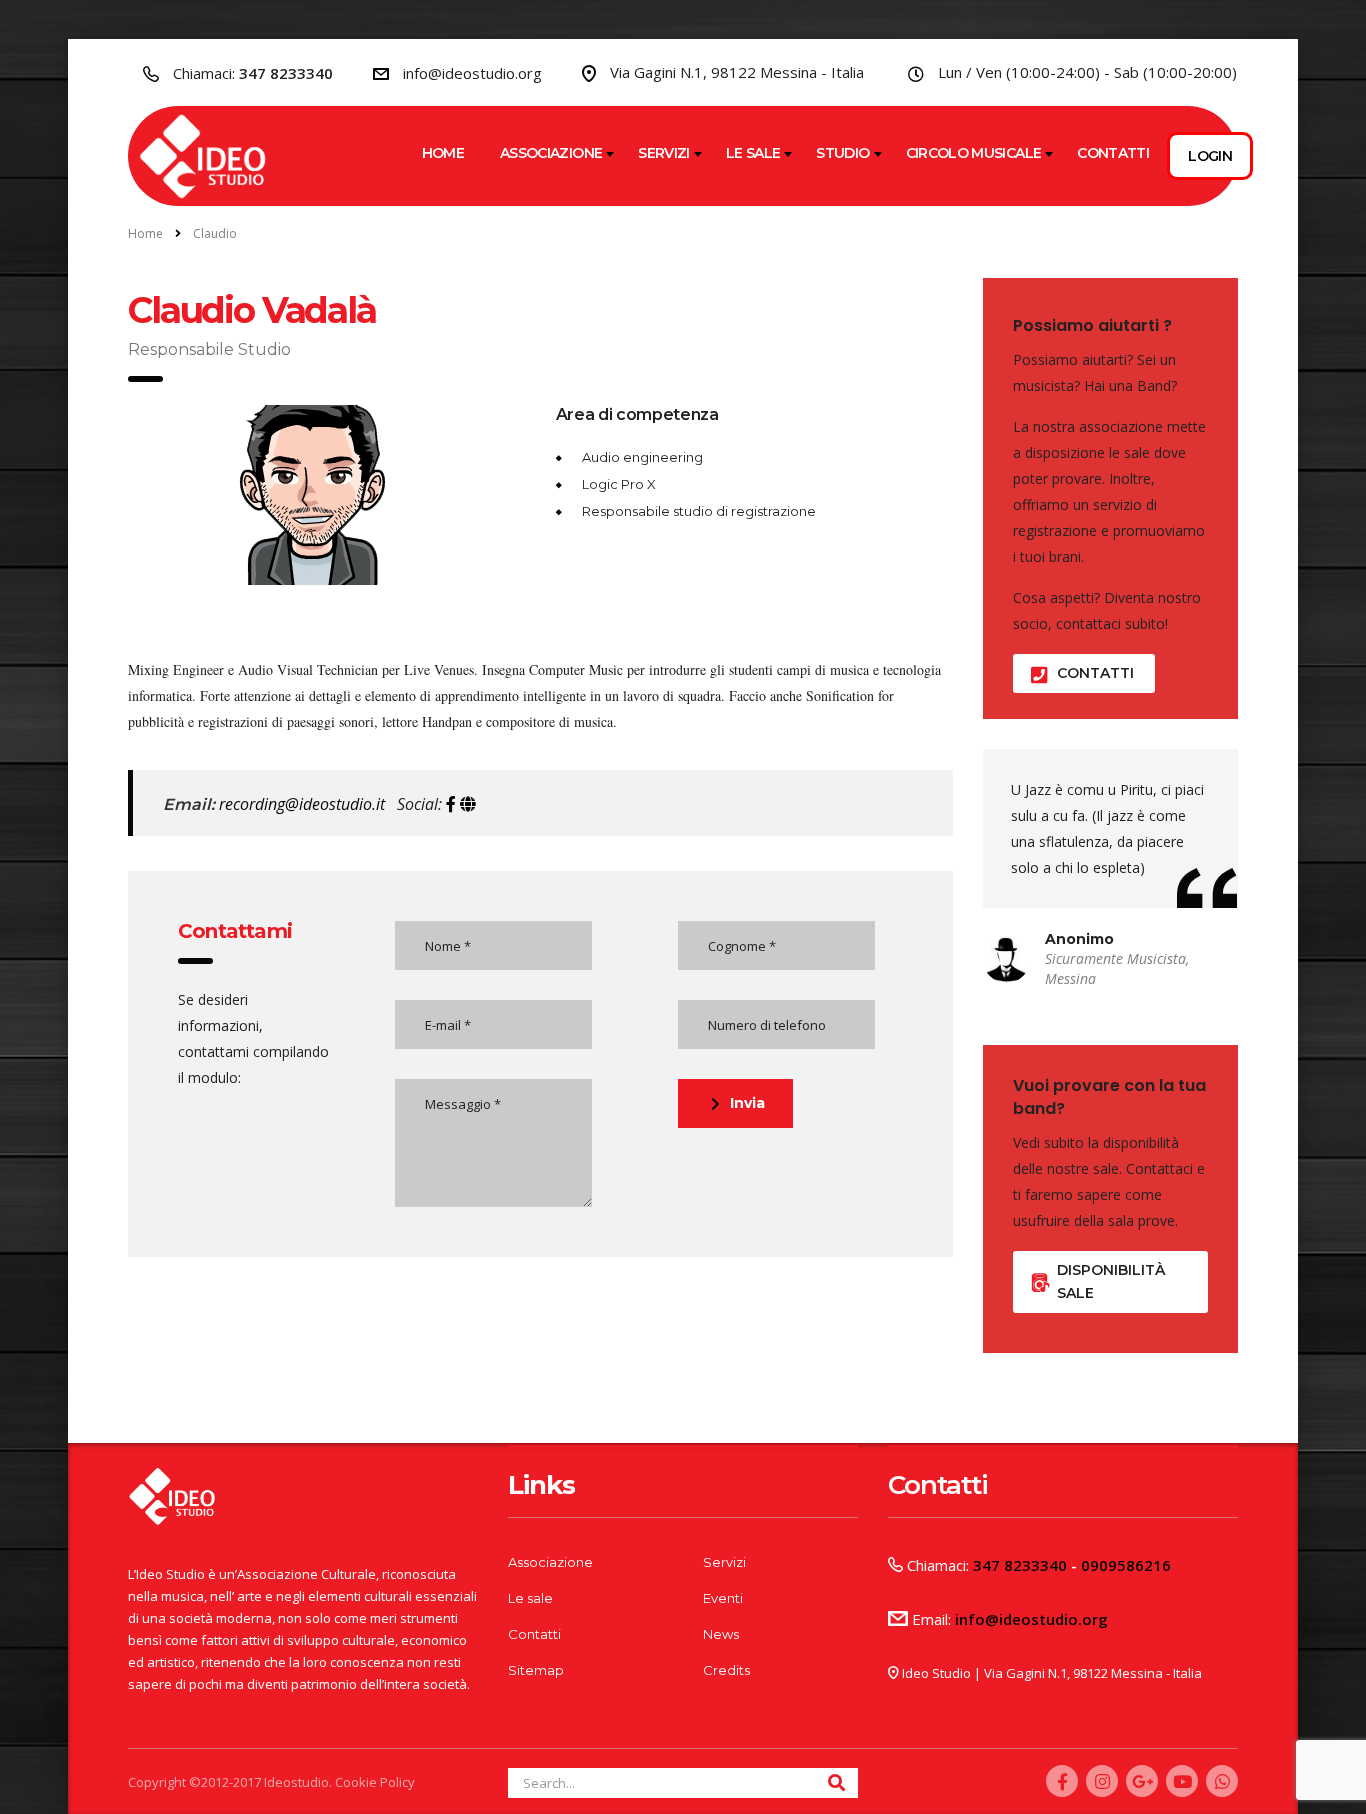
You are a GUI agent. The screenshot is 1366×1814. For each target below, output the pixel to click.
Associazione (551, 153)
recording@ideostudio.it (300, 804)
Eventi (723, 1598)
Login (1210, 156)
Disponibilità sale (1111, 1281)
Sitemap (536, 1670)
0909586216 (1126, 1565)
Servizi (664, 153)
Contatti (1113, 153)
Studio (842, 153)
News (721, 1634)
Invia (747, 1103)
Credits (726, 1670)
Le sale (753, 153)
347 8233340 (286, 73)
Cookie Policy (373, 1782)
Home (443, 153)
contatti (1095, 673)
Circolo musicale (974, 153)
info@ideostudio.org (472, 73)
